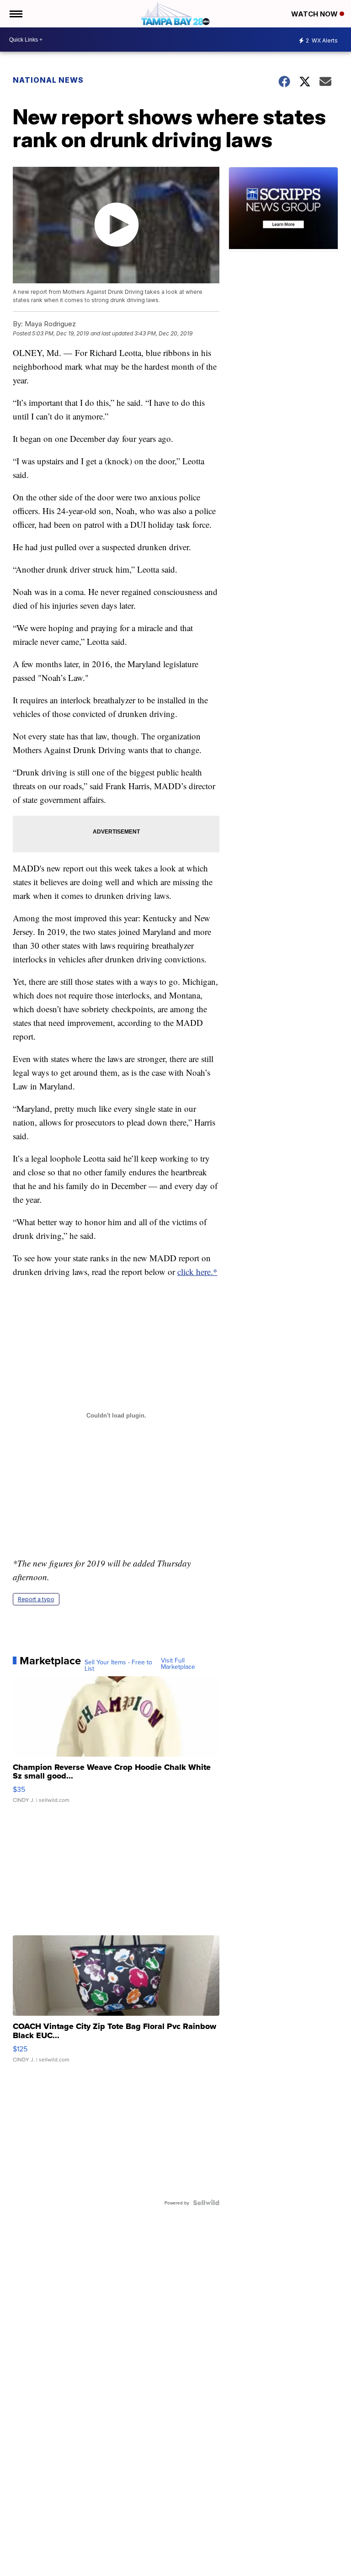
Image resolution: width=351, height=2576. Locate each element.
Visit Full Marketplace (178, 1663)
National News (48, 80)
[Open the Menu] (15, 14)
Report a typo (36, 1599)
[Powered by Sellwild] (206, 2203)
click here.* (197, 1272)
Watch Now (315, 14)
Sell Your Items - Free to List (118, 1665)
